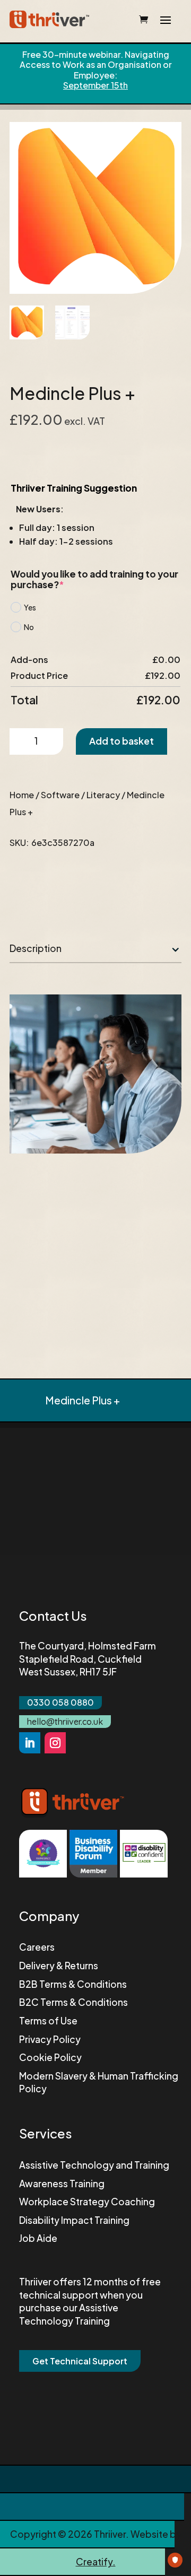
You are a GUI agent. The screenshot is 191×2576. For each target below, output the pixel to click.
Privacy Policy (50, 2039)
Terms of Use (48, 2021)
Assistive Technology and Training (94, 2165)
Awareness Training (62, 2184)
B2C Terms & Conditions (73, 2002)
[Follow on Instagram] (55, 1743)
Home (22, 795)
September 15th (95, 85)
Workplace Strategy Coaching (87, 2202)
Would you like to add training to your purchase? (94, 579)
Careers (37, 1947)
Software (60, 795)
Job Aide (38, 2238)
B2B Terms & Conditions (73, 1984)
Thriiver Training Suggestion (74, 488)
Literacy (103, 795)
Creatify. (96, 2562)
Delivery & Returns (59, 1966)
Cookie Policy (50, 2057)
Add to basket (121, 741)
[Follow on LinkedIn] (30, 1743)
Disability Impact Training (74, 2220)
